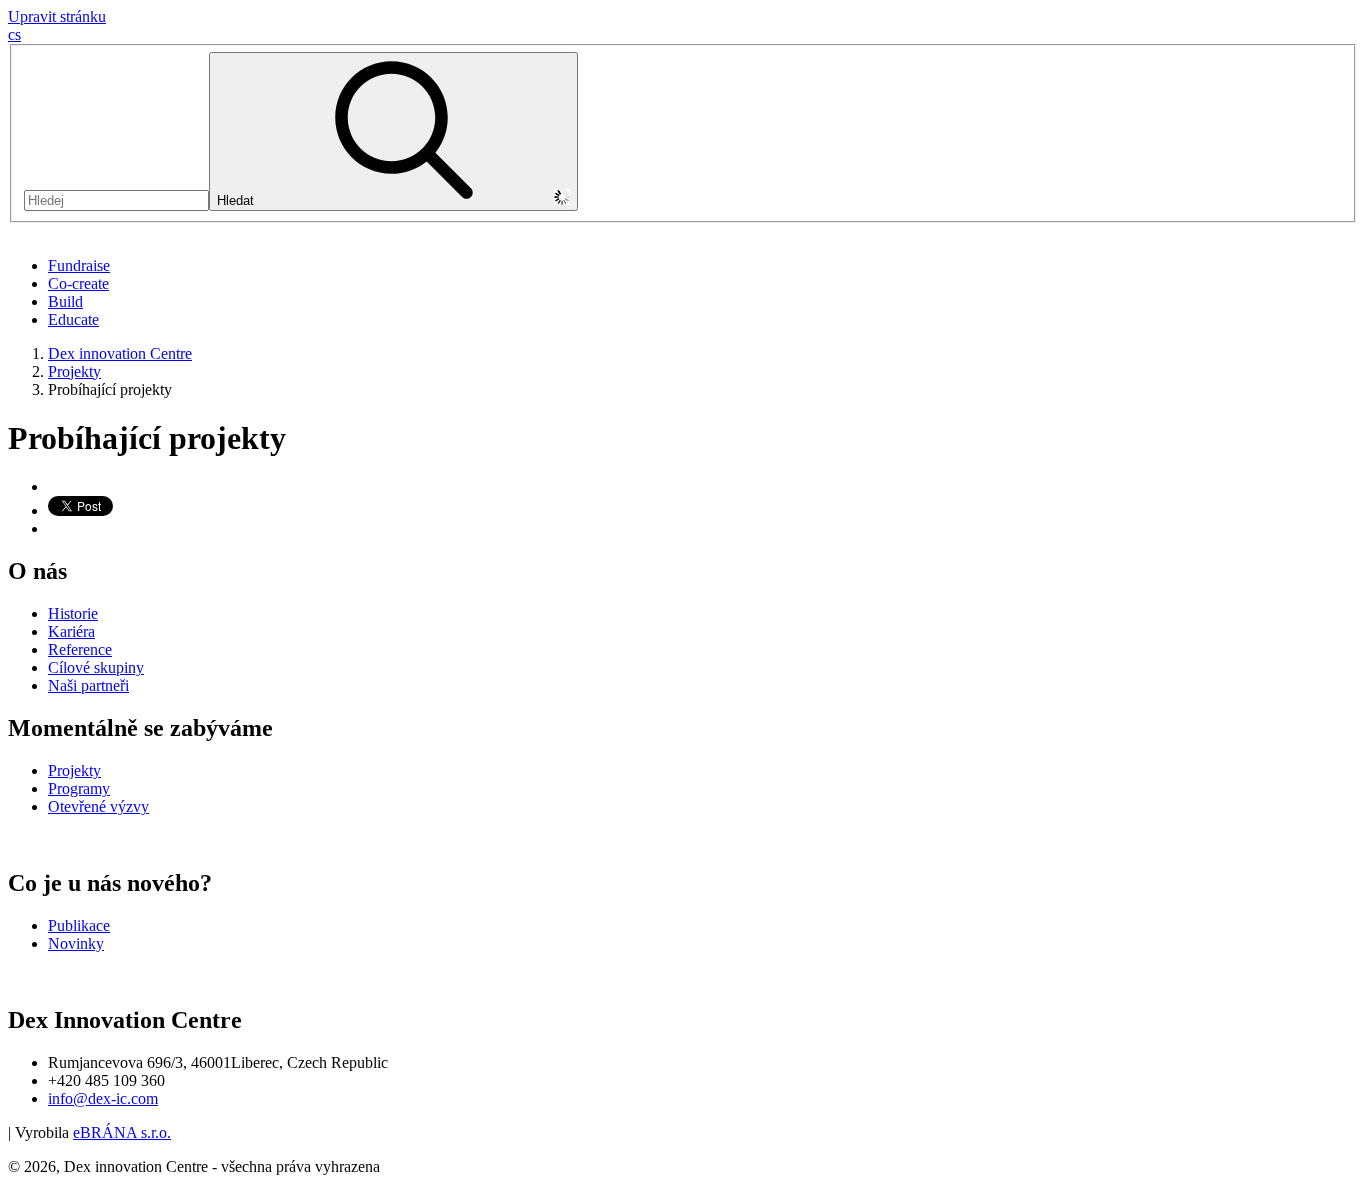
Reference (80, 649)
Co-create (78, 283)
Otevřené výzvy (98, 806)
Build (65, 301)
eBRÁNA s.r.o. (122, 1132)
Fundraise (79, 265)
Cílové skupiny (96, 667)
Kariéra (71, 631)
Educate (73, 319)
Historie (73, 613)
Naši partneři (88, 685)
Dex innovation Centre (120, 353)
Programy (79, 788)
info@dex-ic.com (103, 1098)
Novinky (76, 943)
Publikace (79, 925)
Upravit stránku (57, 16)
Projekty (74, 371)
